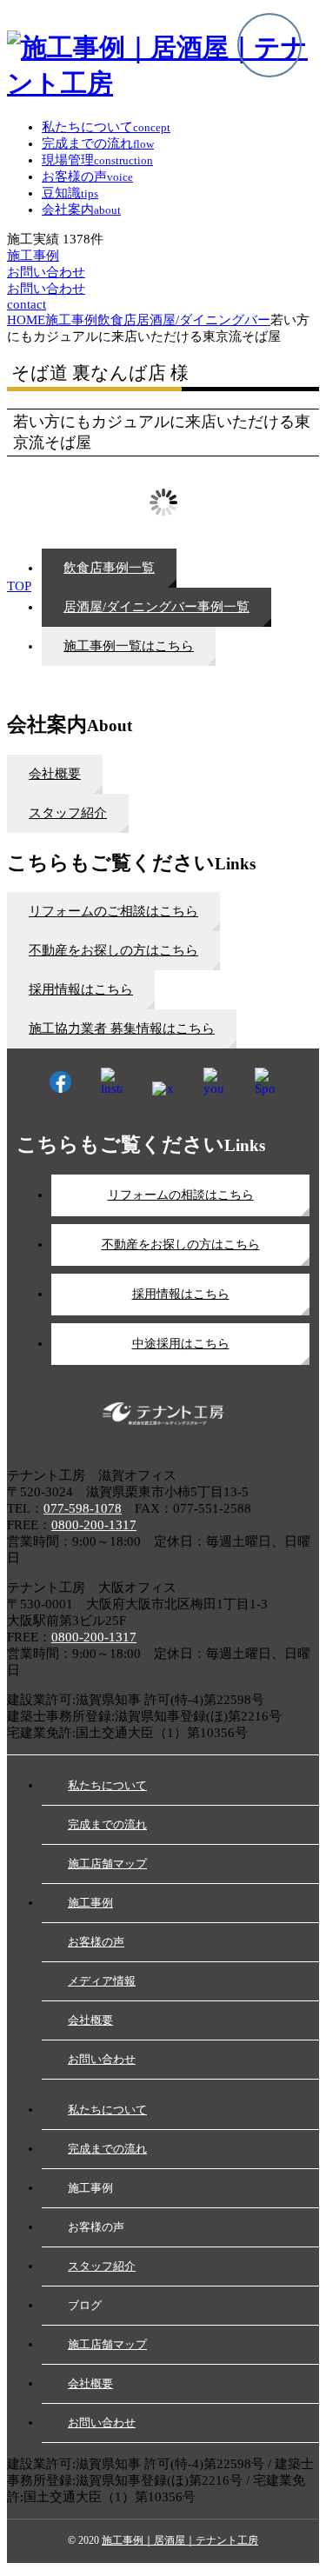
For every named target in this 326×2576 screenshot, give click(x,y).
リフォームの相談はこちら (181, 1195)
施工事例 (90, 1903)
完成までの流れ (107, 1824)
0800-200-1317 (94, 1525)
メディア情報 (102, 1981)
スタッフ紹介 (102, 2266)
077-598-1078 (83, 1508)
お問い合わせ (102, 2059)
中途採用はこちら (181, 1344)
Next (296, 464)
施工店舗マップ (107, 1864)
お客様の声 (96, 1942)
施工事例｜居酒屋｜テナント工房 (180, 2540)
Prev (30, 464)
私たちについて (107, 1785)
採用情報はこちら (181, 1294)
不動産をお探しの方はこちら (181, 1245)
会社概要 (90, 2020)
